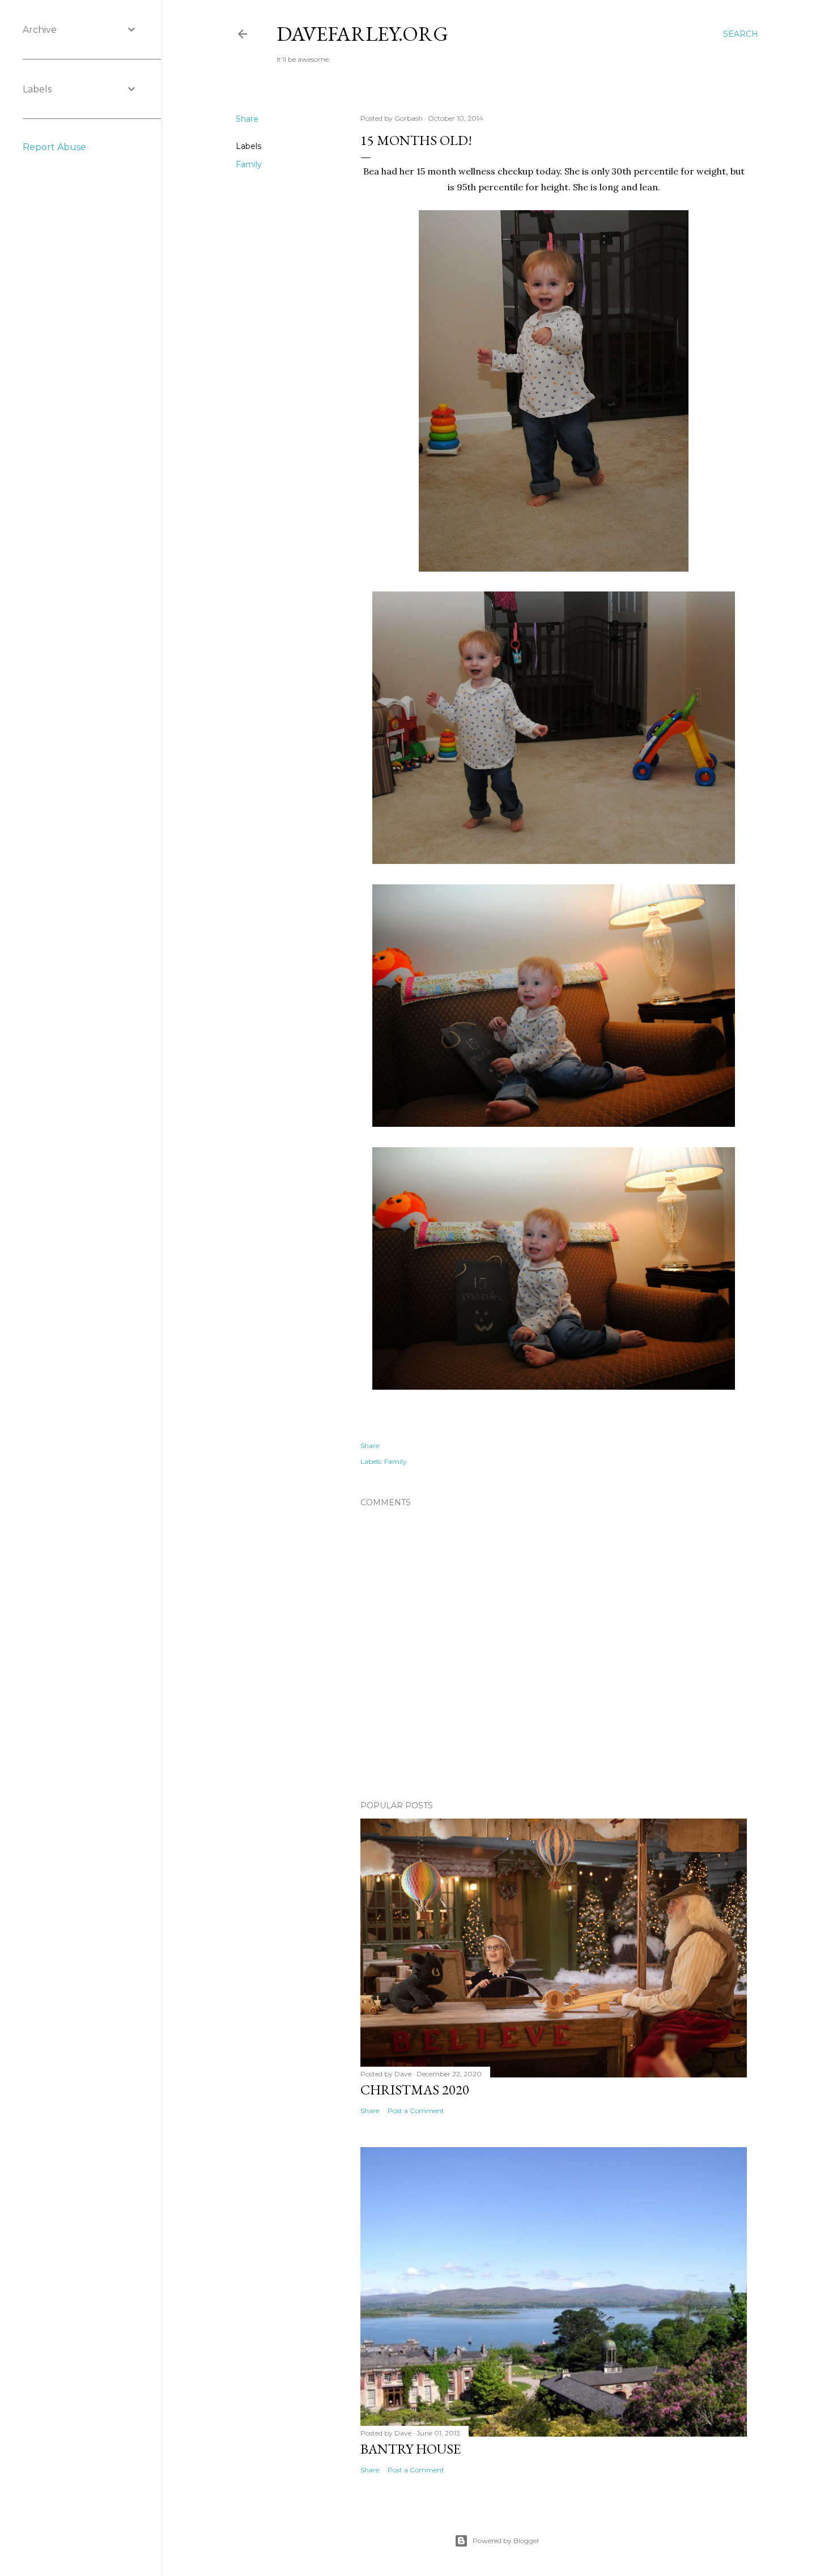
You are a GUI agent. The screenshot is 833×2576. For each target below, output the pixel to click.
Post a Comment (416, 2111)
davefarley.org (362, 34)
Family (249, 164)
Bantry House (411, 2449)
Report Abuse (54, 147)
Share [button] (247, 119)
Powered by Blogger (506, 2541)
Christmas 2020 (415, 2090)
